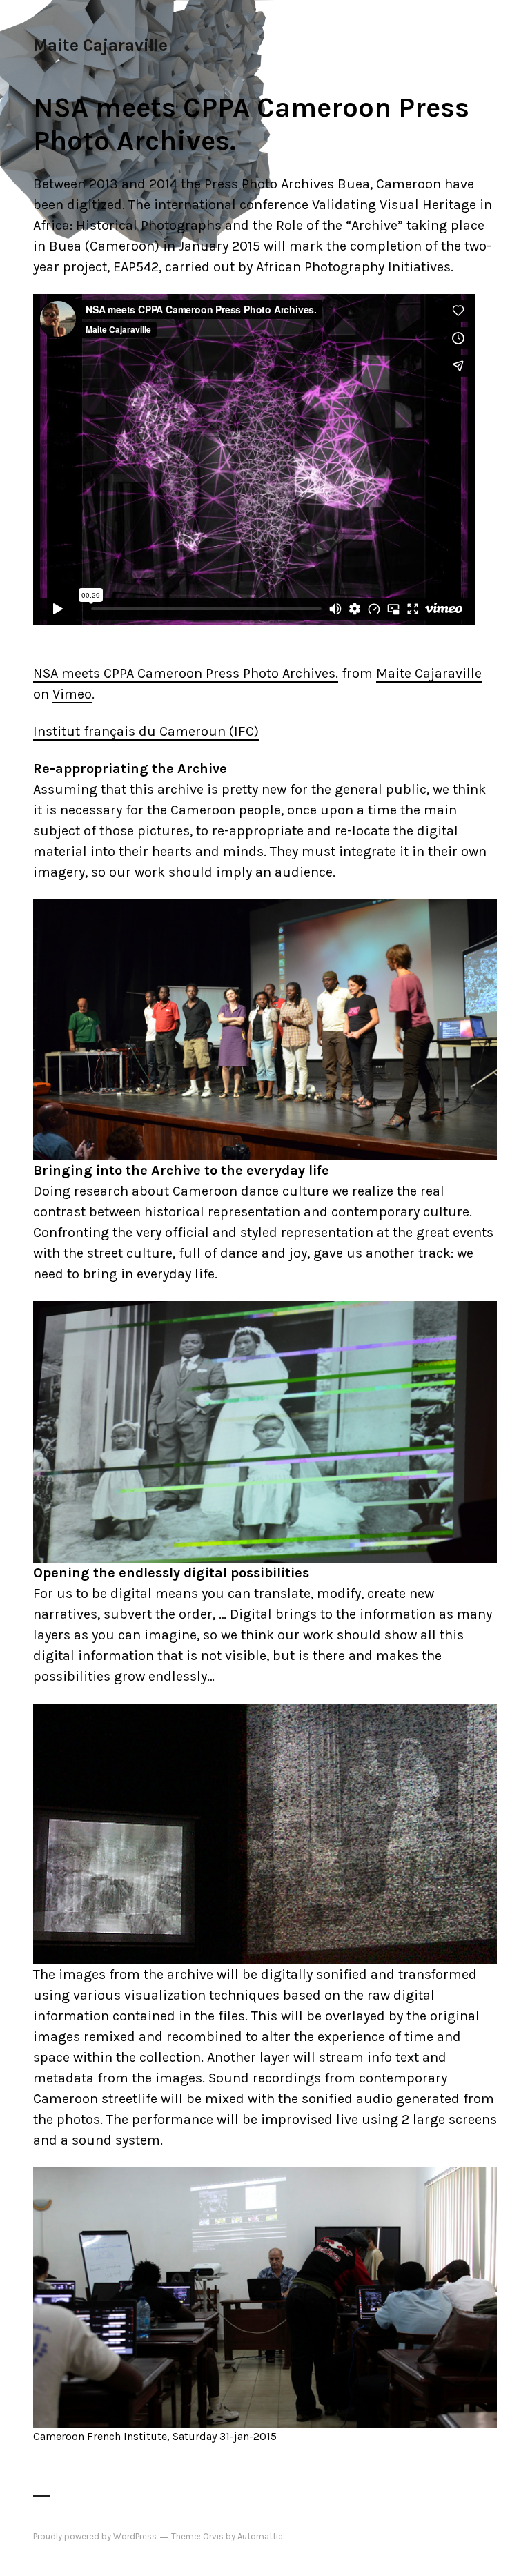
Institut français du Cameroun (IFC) (146, 731)
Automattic (260, 2536)
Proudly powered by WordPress (95, 2536)
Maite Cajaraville (100, 45)
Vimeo (72, 694)
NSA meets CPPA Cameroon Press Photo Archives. (186, 673)
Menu (474, 45)
